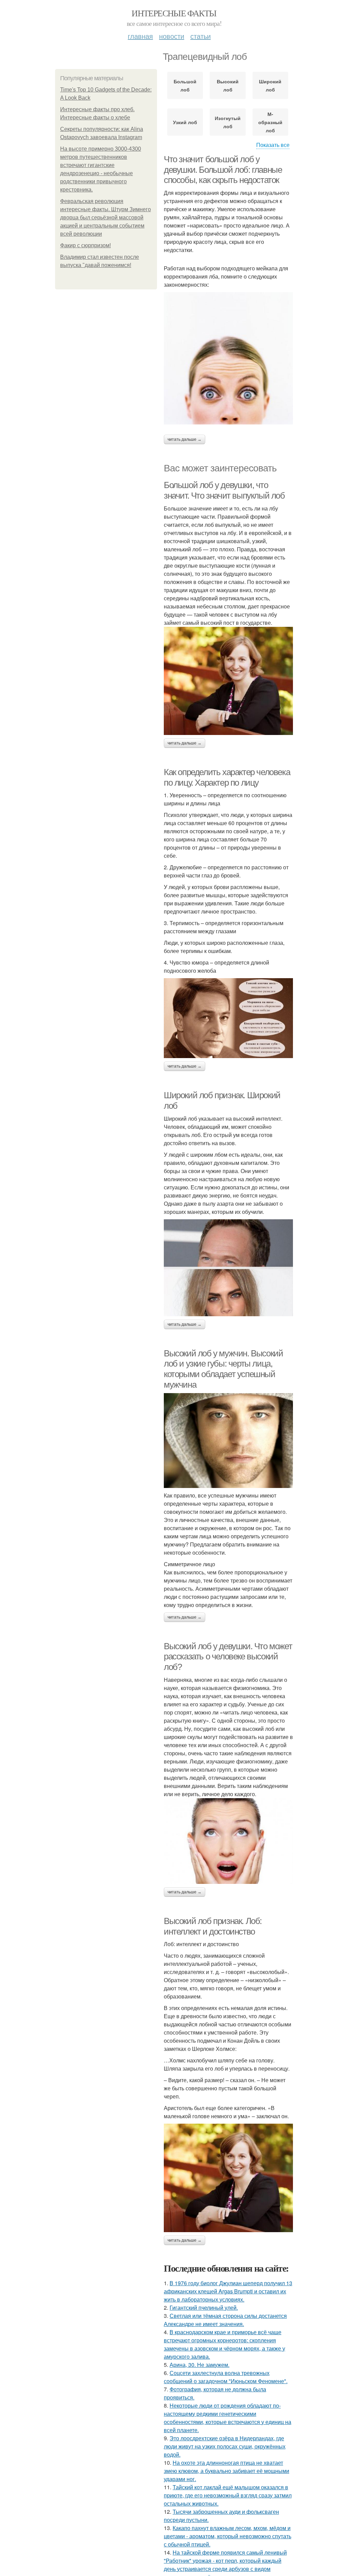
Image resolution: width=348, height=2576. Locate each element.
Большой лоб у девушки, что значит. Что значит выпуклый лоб (224, 490)
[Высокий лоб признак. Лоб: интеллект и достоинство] (228, 2178)
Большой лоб (185, 85)
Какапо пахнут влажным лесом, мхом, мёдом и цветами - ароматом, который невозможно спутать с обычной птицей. (228, 2536)
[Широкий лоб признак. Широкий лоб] (228, 1268)
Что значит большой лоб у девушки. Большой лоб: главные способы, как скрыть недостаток (223, 170)
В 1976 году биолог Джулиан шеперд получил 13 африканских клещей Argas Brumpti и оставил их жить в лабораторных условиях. (228, 2291)
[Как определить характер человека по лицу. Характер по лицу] (228, 1018)
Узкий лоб (185, 122)
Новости (172, 36)
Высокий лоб (228, 85)
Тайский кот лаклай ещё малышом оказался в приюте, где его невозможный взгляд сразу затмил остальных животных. (228, 2495)
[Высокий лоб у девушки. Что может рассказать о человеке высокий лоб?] (228, 1841)
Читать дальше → (185, 439)
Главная (140, 36)
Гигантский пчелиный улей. (204, 2307)
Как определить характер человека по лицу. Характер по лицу (227, 777)
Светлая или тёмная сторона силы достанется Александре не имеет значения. (225, 2320)
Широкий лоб (270, 85)
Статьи (201, 36)
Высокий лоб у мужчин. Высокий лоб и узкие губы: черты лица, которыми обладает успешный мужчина (223, 1369)
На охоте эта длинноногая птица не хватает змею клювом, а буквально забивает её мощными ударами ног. (227, 2471)
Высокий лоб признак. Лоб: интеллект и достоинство (213, 1926)
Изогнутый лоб (228, 122)
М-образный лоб (270, 122)
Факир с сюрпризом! (85, 245)
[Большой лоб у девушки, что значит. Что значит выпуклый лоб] (228, 681)
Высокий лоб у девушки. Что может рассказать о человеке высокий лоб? (228, 1657)
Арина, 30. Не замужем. (199, 2365)
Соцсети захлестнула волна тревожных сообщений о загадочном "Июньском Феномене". (226, 2377)
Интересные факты (174, 13)
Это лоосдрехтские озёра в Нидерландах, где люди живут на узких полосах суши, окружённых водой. (225, 2446)
